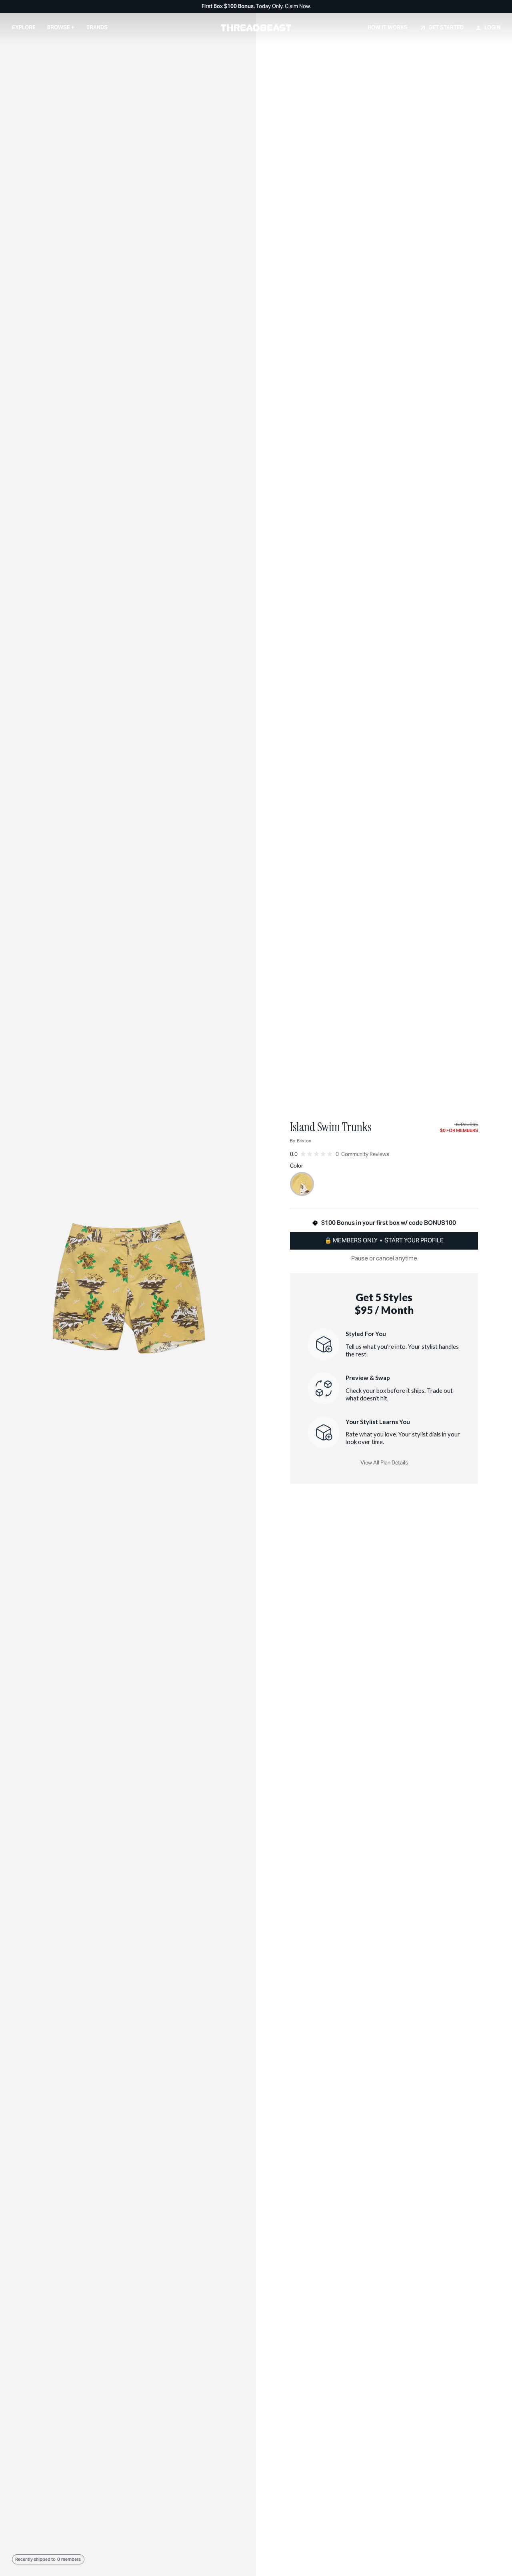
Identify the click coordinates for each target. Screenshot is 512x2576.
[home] (256, 28)
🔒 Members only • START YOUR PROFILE (384, 1240)
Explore (24, 27)
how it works (388, 27)
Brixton (304, 1141)
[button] (61, 27)
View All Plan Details (384, 1463)
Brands (97, 27)
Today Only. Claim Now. (256, 7)
